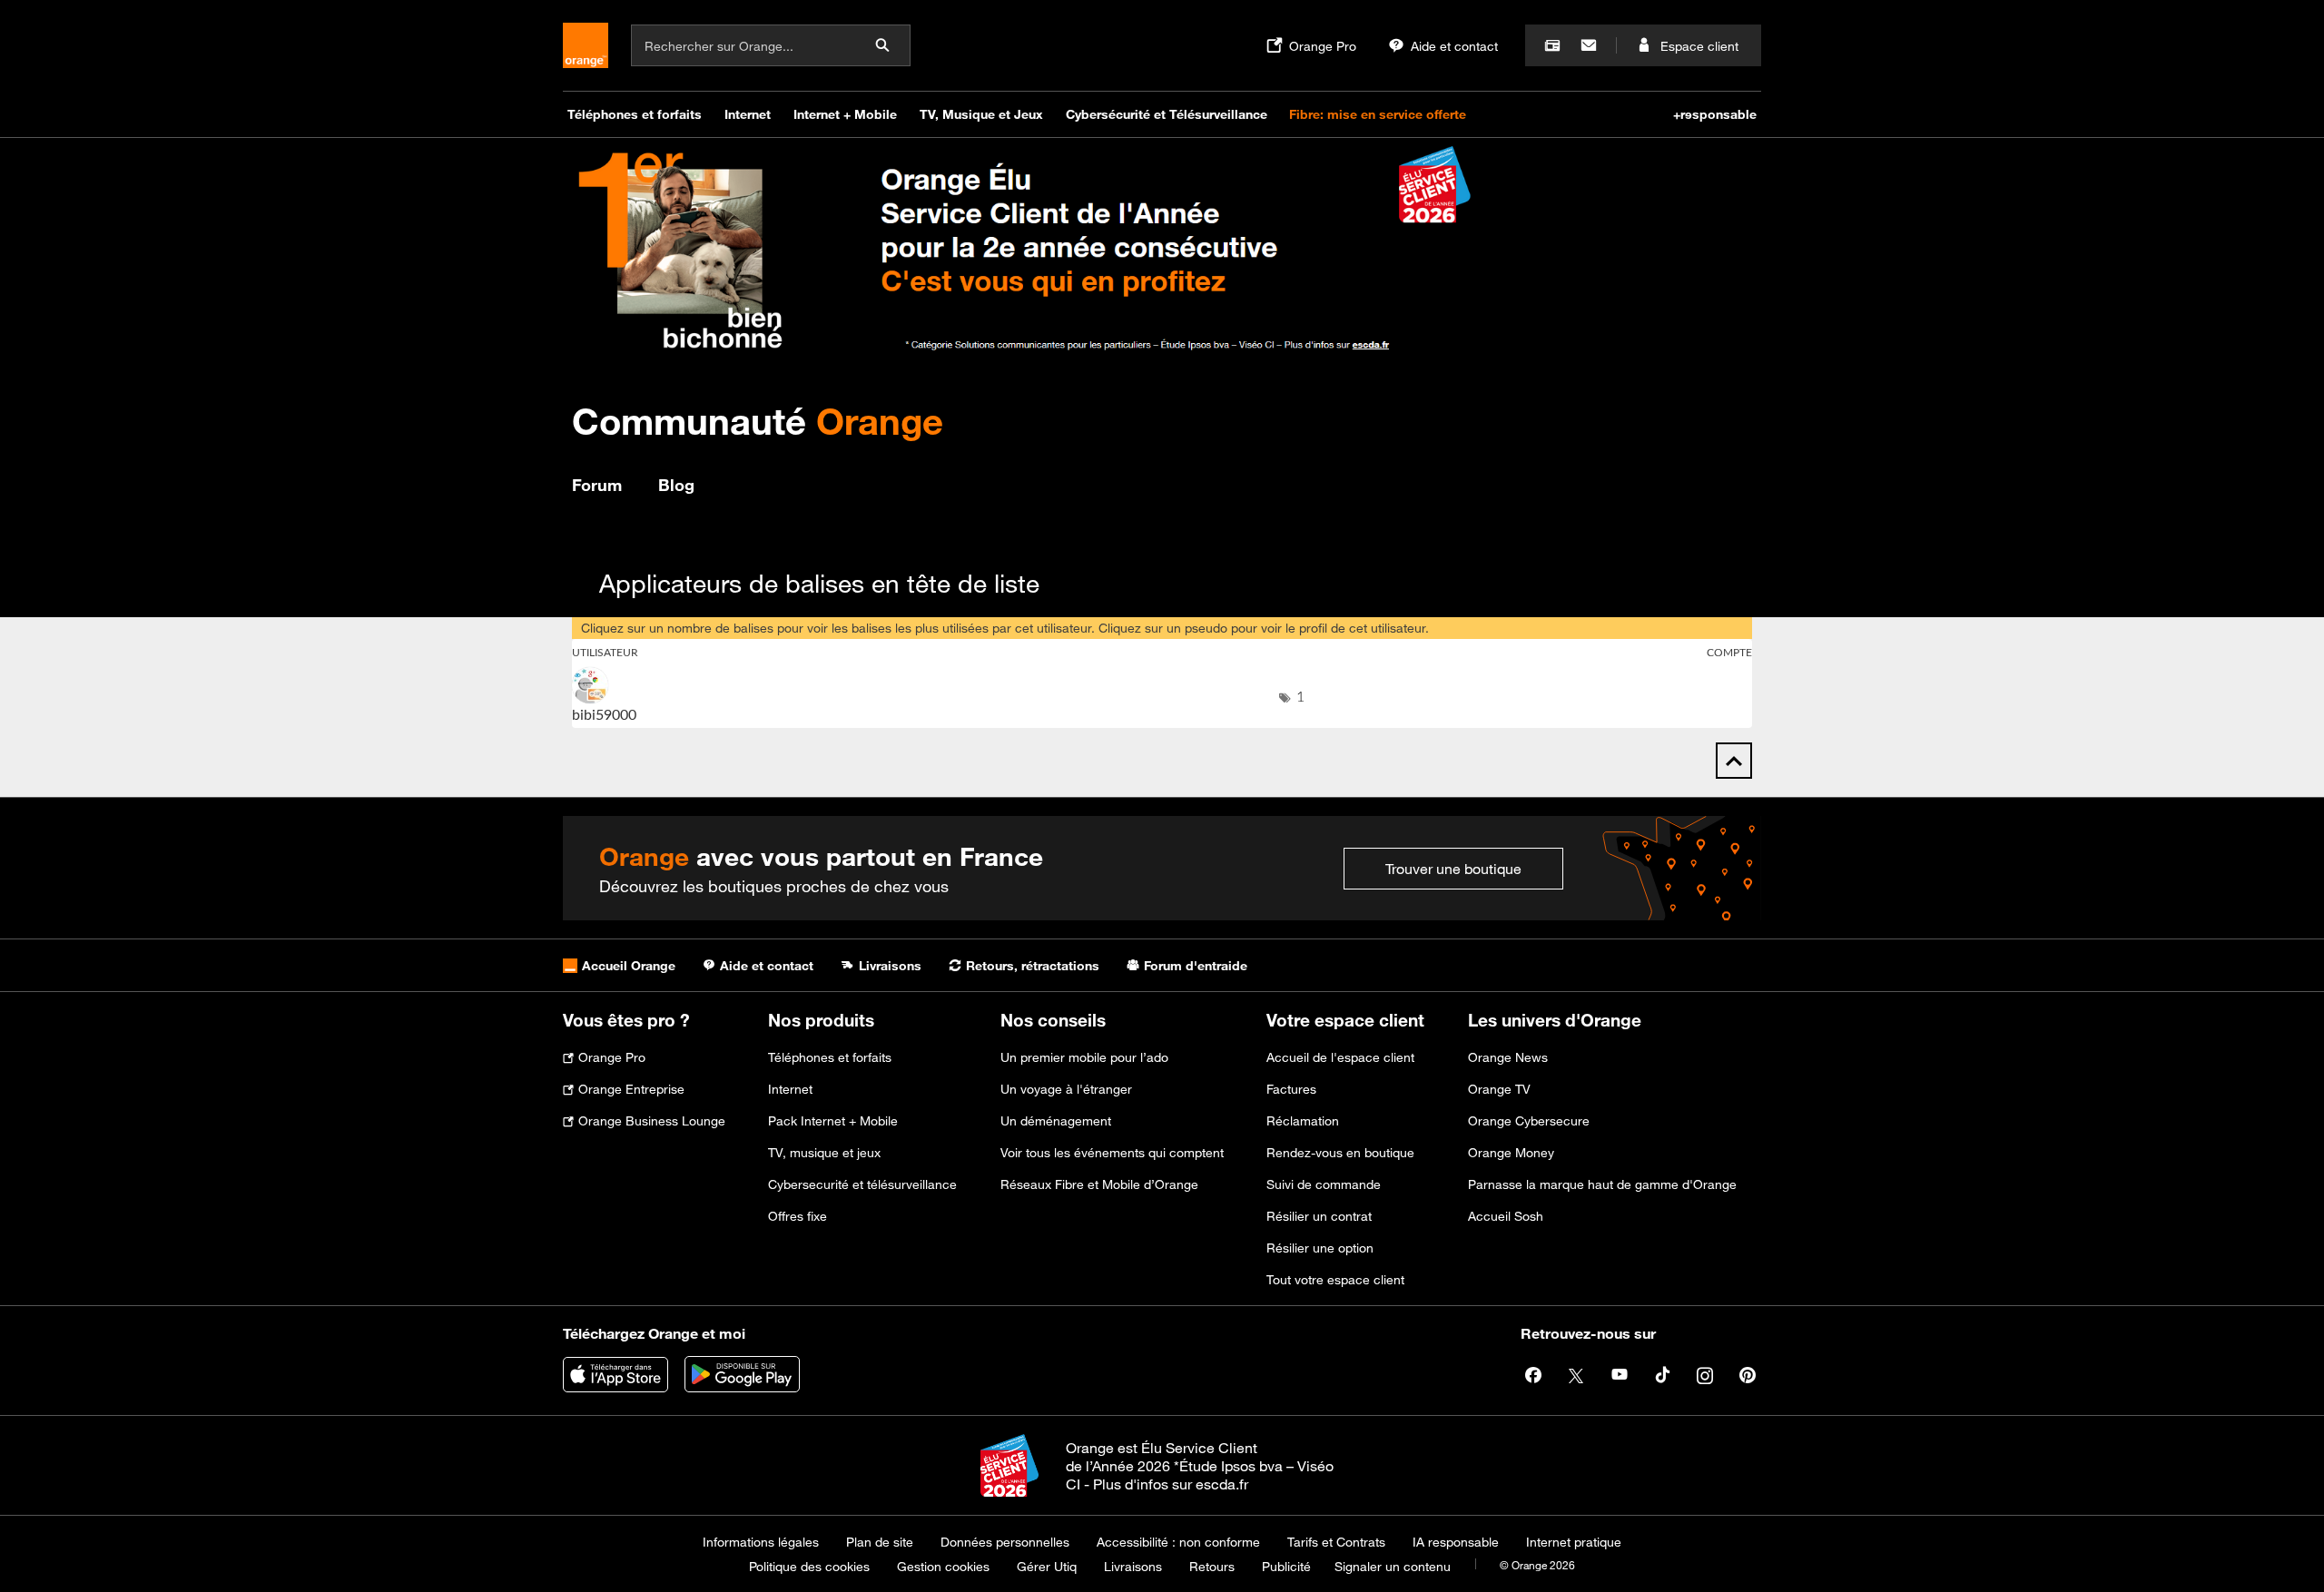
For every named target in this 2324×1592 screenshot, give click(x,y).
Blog (676, 485)
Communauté (758, 421)
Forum (597, 485)
